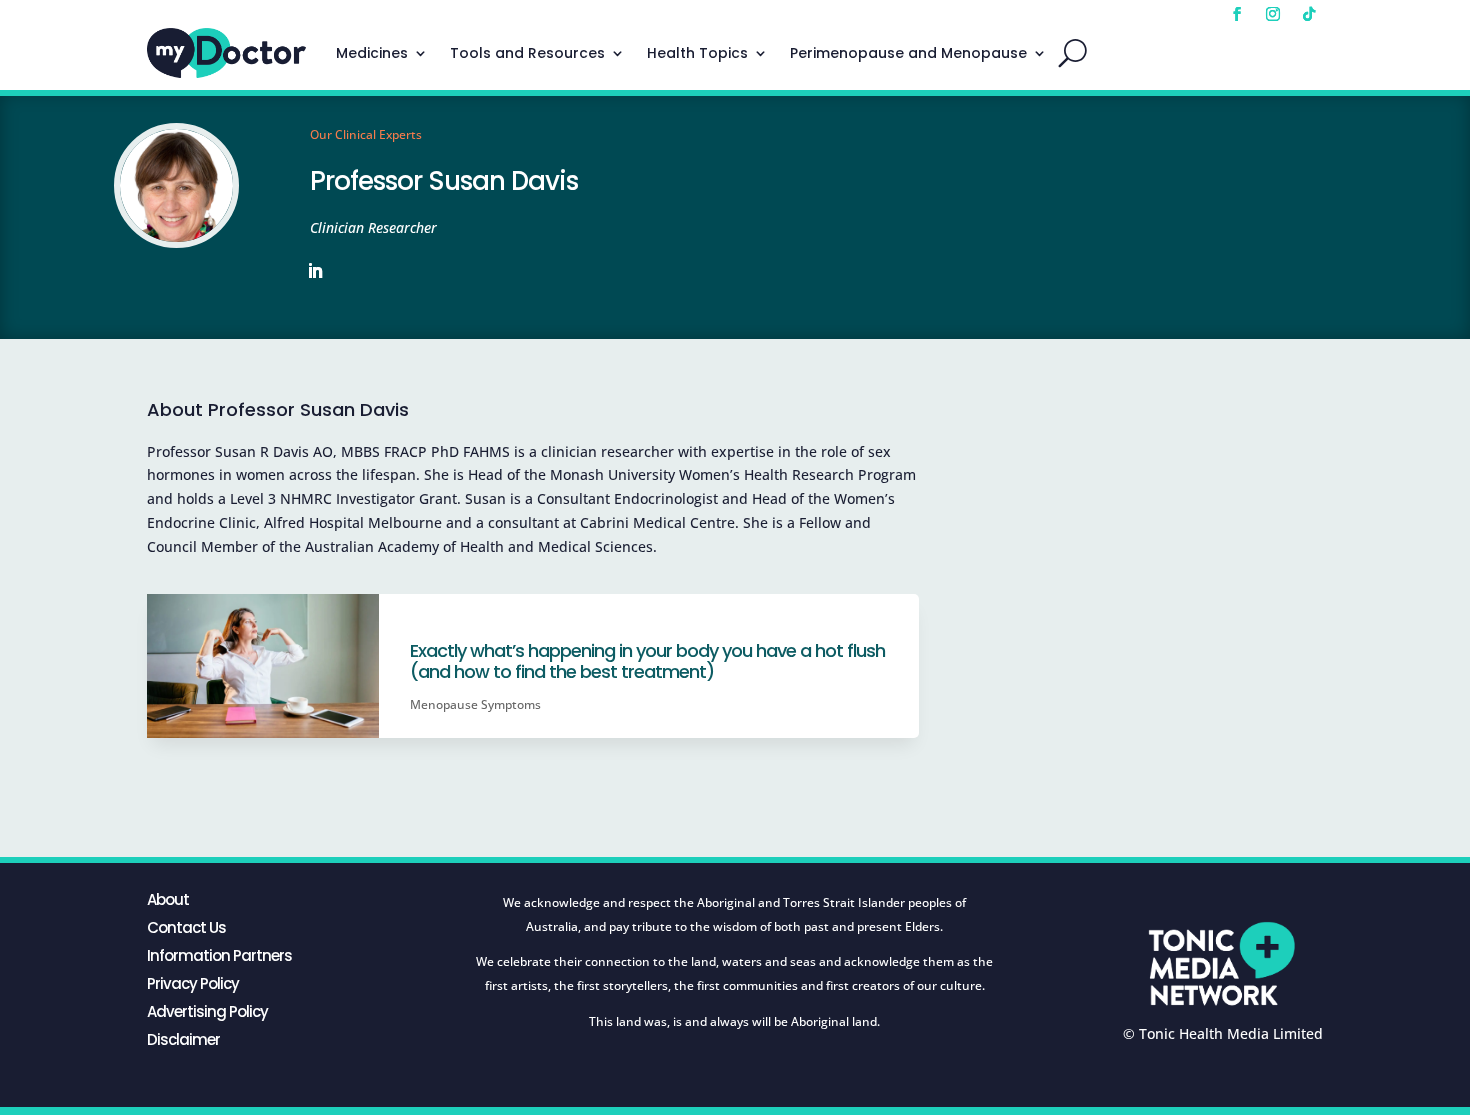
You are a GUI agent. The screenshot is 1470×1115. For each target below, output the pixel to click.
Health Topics (697, 53)
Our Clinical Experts (366, 134)
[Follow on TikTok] (1309, 14)
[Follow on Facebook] (1237, 14)
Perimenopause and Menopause (908, 53)
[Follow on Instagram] (1273, 14)
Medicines (372, 53)
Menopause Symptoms (475, 704)
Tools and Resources (527, 53)
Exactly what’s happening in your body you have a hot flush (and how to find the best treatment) (647, 661)
